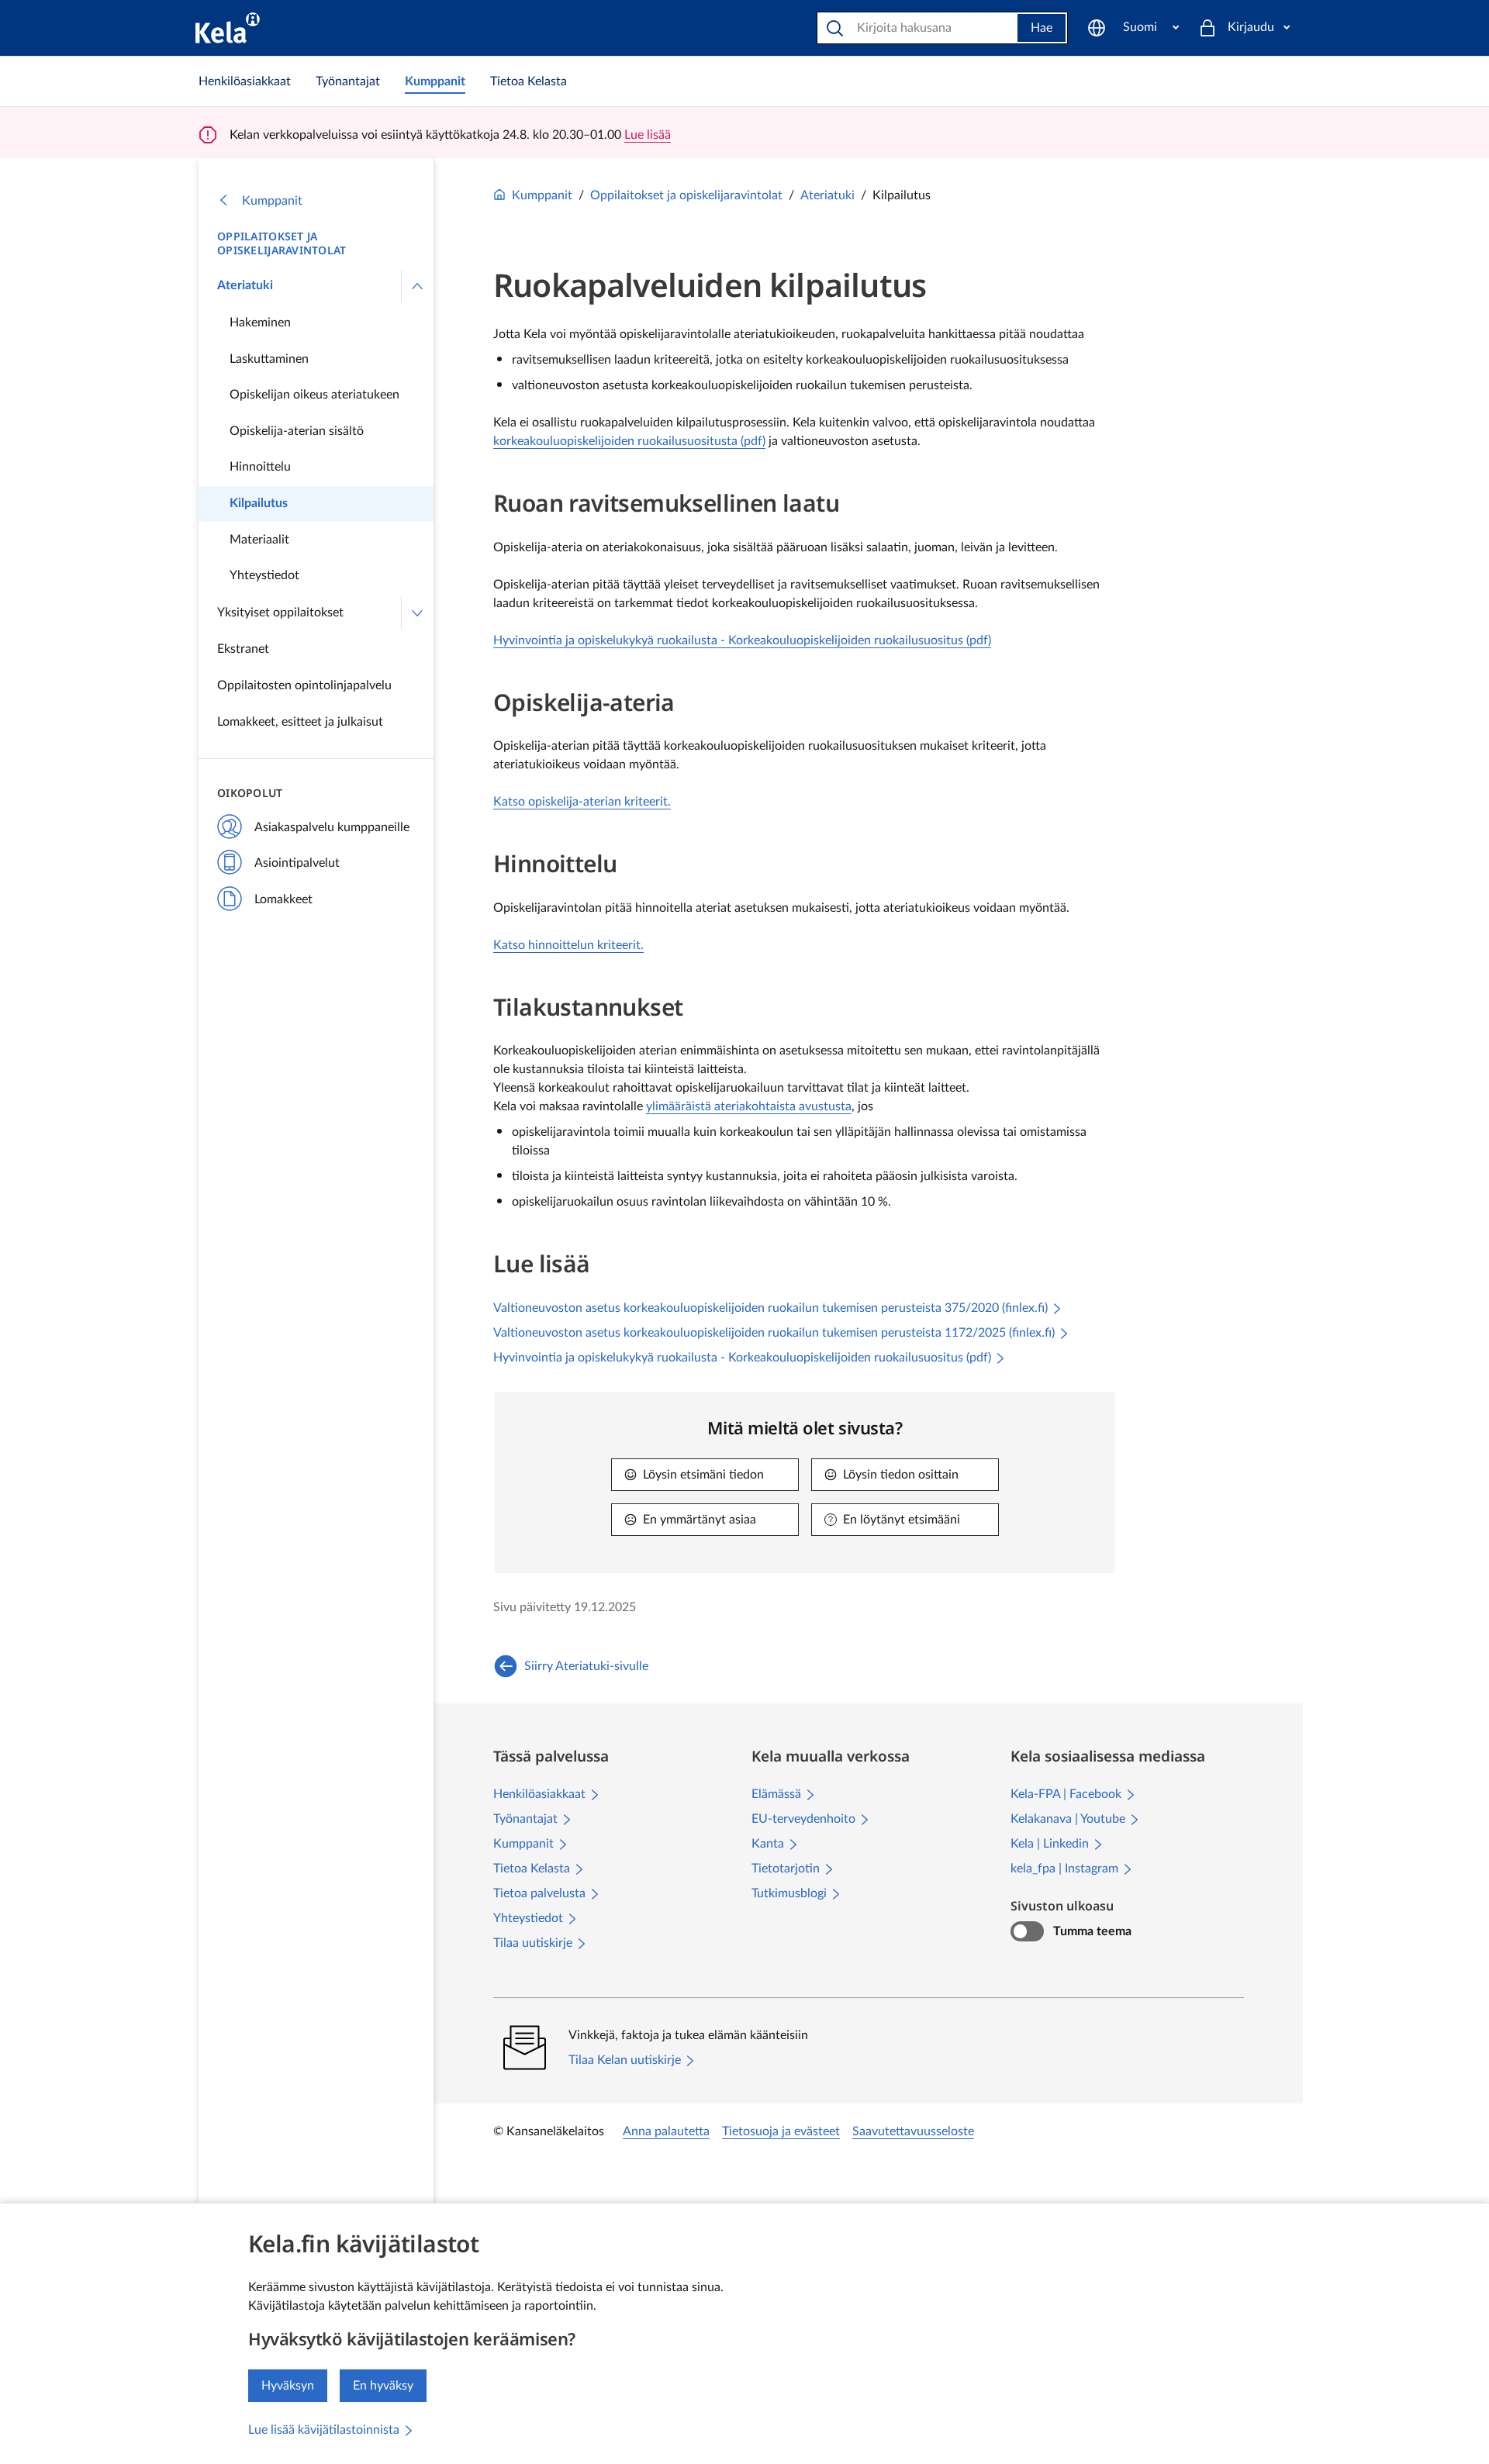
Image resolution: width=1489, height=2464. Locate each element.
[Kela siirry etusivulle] (228, 28)
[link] (245, 81)
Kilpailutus (259, 503)
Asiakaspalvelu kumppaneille (332, 827)
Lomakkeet (283, 899)
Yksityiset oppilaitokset (280, 613)
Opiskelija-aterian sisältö (297, 431)
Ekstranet (243, 649)
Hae (1042, 28)
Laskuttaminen (269, 359)
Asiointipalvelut (297, 863)
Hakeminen (260, 323)
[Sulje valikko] (417, 286)
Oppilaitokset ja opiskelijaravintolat (282, 243)
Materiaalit (259, 540)
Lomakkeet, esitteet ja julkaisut (300, 722)
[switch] (1027, 1931)
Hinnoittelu (260, 467)
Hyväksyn (288, 2386)
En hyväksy (383, 2386)
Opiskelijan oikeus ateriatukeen (314, 395)
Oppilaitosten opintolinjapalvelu (304, 685)
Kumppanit (272, 201)
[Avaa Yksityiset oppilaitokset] (417, 613)
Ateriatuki (245, 285)
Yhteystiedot (264, 575)
